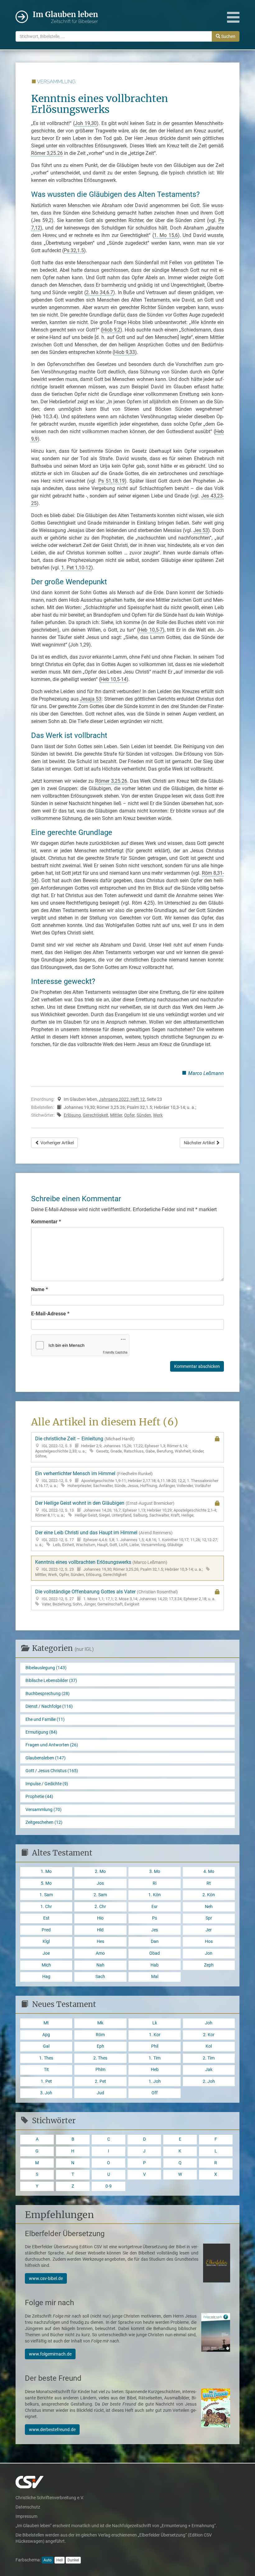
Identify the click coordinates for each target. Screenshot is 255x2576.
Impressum (26, 2516)
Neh (209, 1907)
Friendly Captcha (115, 1352)
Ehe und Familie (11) (45, 1719)
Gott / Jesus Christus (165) (52, 1771)
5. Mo (46, 1883)
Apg (46, 2035)
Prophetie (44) (39, 1797)
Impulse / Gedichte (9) (47, 1784)
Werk (158, 1115)
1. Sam (46, 1895)
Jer (209, 1930)
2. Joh (209, 2081)
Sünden (144, 1115)
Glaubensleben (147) (46, 1758)
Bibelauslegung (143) (46, 1668)
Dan (155, 1941)
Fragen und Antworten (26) (52, 1745)
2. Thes (100, 2058)
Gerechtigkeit (95, 1115)
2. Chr (100, 1907)
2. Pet (100, 2081)
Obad (155, 1953)
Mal (155, 1977)
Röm (100, 2035)
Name (39, 1289)
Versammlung (56, 82)
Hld (100, 1930)
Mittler (116, 1115)
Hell (60, 2560)
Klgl (46, 1941)
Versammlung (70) (44, 1810)
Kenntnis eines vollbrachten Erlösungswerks (119, 1568)
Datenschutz (28, 2507)
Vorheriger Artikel (57, 1143)
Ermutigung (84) (41, 1732)
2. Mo (100, 1872)
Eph (100, 2046)
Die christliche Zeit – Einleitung (120, 1447)
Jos (100, 1883)
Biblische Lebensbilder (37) (51, 1681)
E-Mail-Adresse (50, 1314)
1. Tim (155, 2058)
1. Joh (155, 2081)
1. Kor (155, 2035)
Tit (46, 2070)
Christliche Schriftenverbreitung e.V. (50, 2498)
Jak (209, 2070)
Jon (209, 1953)
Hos (209, 1941)
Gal (46, 2046)
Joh (209, 2023)
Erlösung (72, 1115)
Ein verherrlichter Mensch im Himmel (127, 1479)
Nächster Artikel (200, 1143)
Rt (209, 1883)
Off (155, 2093)
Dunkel (73, 2560)
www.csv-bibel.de (46, 2278)
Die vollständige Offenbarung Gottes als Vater (125, 1597)
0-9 (109, 2186)
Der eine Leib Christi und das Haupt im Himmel (127, 1538)
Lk (155, 2023)
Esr (155, 1907)
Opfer (129, 1115)
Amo (100, 1953)
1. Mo (46, 1872)
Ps (155, 1918)
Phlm (100, 2070)
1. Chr (46, 1907)
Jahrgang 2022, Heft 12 (122, 1099)
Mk (100, 2023)
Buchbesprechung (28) (48, 1694)
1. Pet (46, 2081)
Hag (46, 1977)
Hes (100, 1941)
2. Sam (100, 1895)
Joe (46, 1953)
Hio (100, 1918)
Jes (155, 1930)
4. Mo (209, 1872)
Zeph (209, 1965)
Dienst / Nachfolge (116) (49, 1706)
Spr (209, 1918)
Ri (155, 1883)
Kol (209, 2046)
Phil (155, 2046)
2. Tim (209, 2058)
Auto (48, 2560)
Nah (100, 1965)
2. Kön (209, 1895)
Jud (100, 2093)
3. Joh (46, 2093)
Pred (46, 1930)
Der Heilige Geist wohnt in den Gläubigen (126, 1509)
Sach (100, 1977)
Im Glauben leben (65, 17)
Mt (46, 2023)
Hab (155, 1965)
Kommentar (46, 1222)
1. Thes (46, 2058)
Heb (155, 2070)
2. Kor (209, 2035)
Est (46, 1918)
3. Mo (155, 1872)
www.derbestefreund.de (52, 2430)
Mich (46, 1965)
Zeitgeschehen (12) (44, 1822)
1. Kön (155, 1895)
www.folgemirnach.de (50, 2354)
